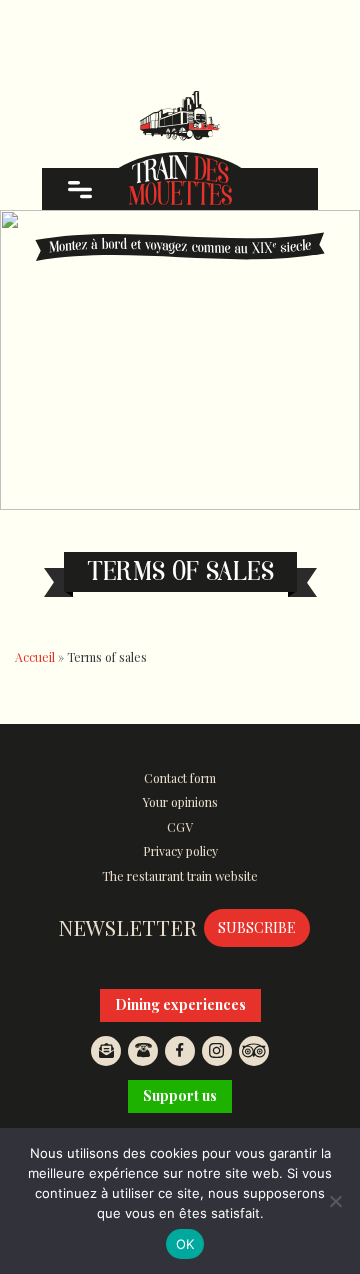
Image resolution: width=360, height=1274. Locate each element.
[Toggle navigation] (79, 189)
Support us (180, 1095)
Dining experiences (180, 1004)
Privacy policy (180, 851)
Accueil (35, 657)
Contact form (180, 778)
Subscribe (257, 927)
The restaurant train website (180, 876)
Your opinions (180, 802)
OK (185, 1244)
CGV (180, 827)
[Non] (335, 1201)
